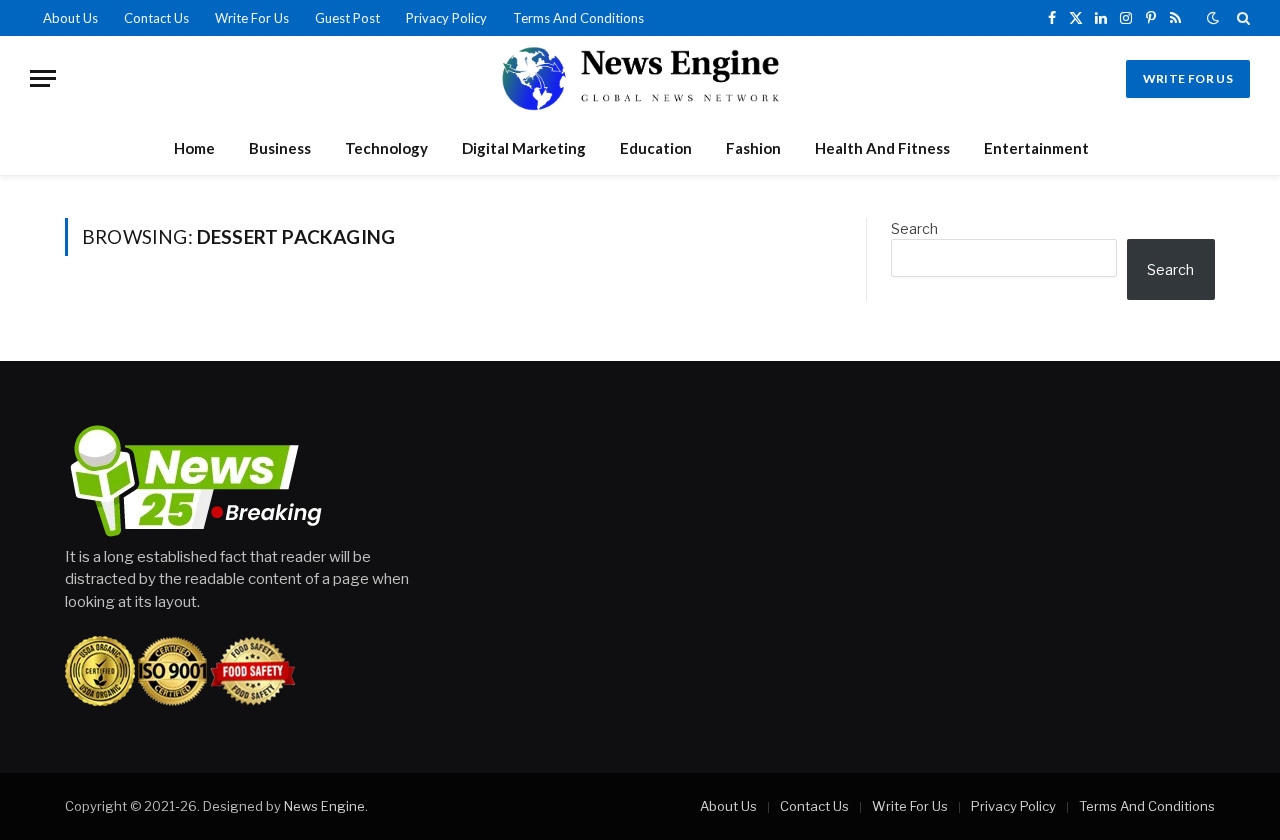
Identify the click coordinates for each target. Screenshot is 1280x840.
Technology (386, 148)
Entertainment (1036, 148)
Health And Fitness (882, 148)
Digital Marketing (524, 148)
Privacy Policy (446, 18)
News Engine (324, 806)
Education (656, 148)
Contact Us (156, 18)
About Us (70, 18)
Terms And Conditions (578, 18)
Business (280, 148)
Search (914, 228)
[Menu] (43, 78)
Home (194, 148)
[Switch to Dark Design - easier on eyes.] (1213, 18)
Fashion (753, 148)
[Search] (1241, 18)
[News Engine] (640, 78)
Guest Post (347, 18)
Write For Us (252, 18)
